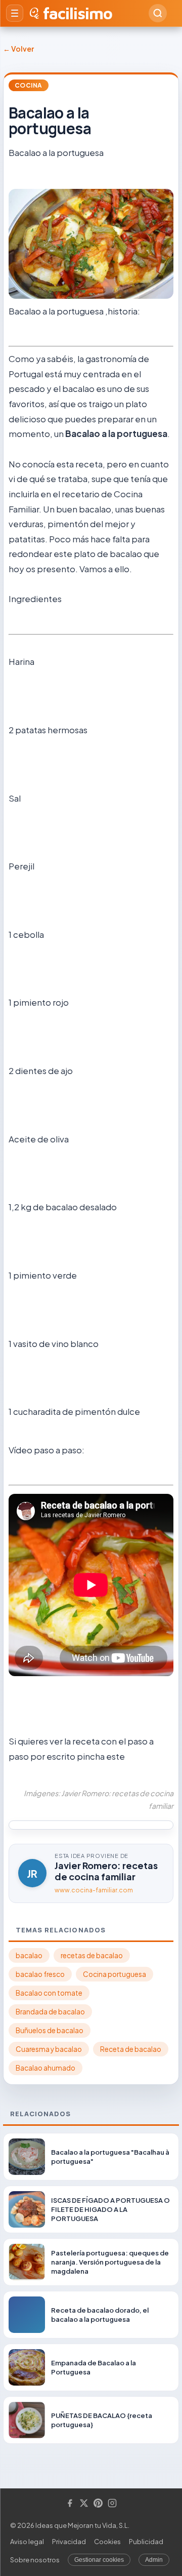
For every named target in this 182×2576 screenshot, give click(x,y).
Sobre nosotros (35, 2560)
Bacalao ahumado (45, 2068)
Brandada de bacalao (50, 2012)
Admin (154, 2560)
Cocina (29, 85)
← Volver (18, 49)
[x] (84, 2504)
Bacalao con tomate (49, 1993)
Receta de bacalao (131, 2049)
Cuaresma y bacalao (49, 2049)
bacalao (29, 1955)
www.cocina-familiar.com (94, 1890)
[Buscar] (158, 13)
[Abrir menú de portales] (15, 13)
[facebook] (70, 2504)
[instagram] (112, 2504)
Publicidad (146, 2542)
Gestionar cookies (99, 2560)
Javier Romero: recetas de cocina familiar (106, 1871)
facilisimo (78, 13)
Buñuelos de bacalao (50, 2030)
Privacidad (69, 2542)
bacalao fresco (40, 1974)
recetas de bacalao (92, 1955)
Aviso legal (27, 2542)
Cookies (107, 2542)
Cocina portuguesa (115, 1974)
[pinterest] (98, 2504)
